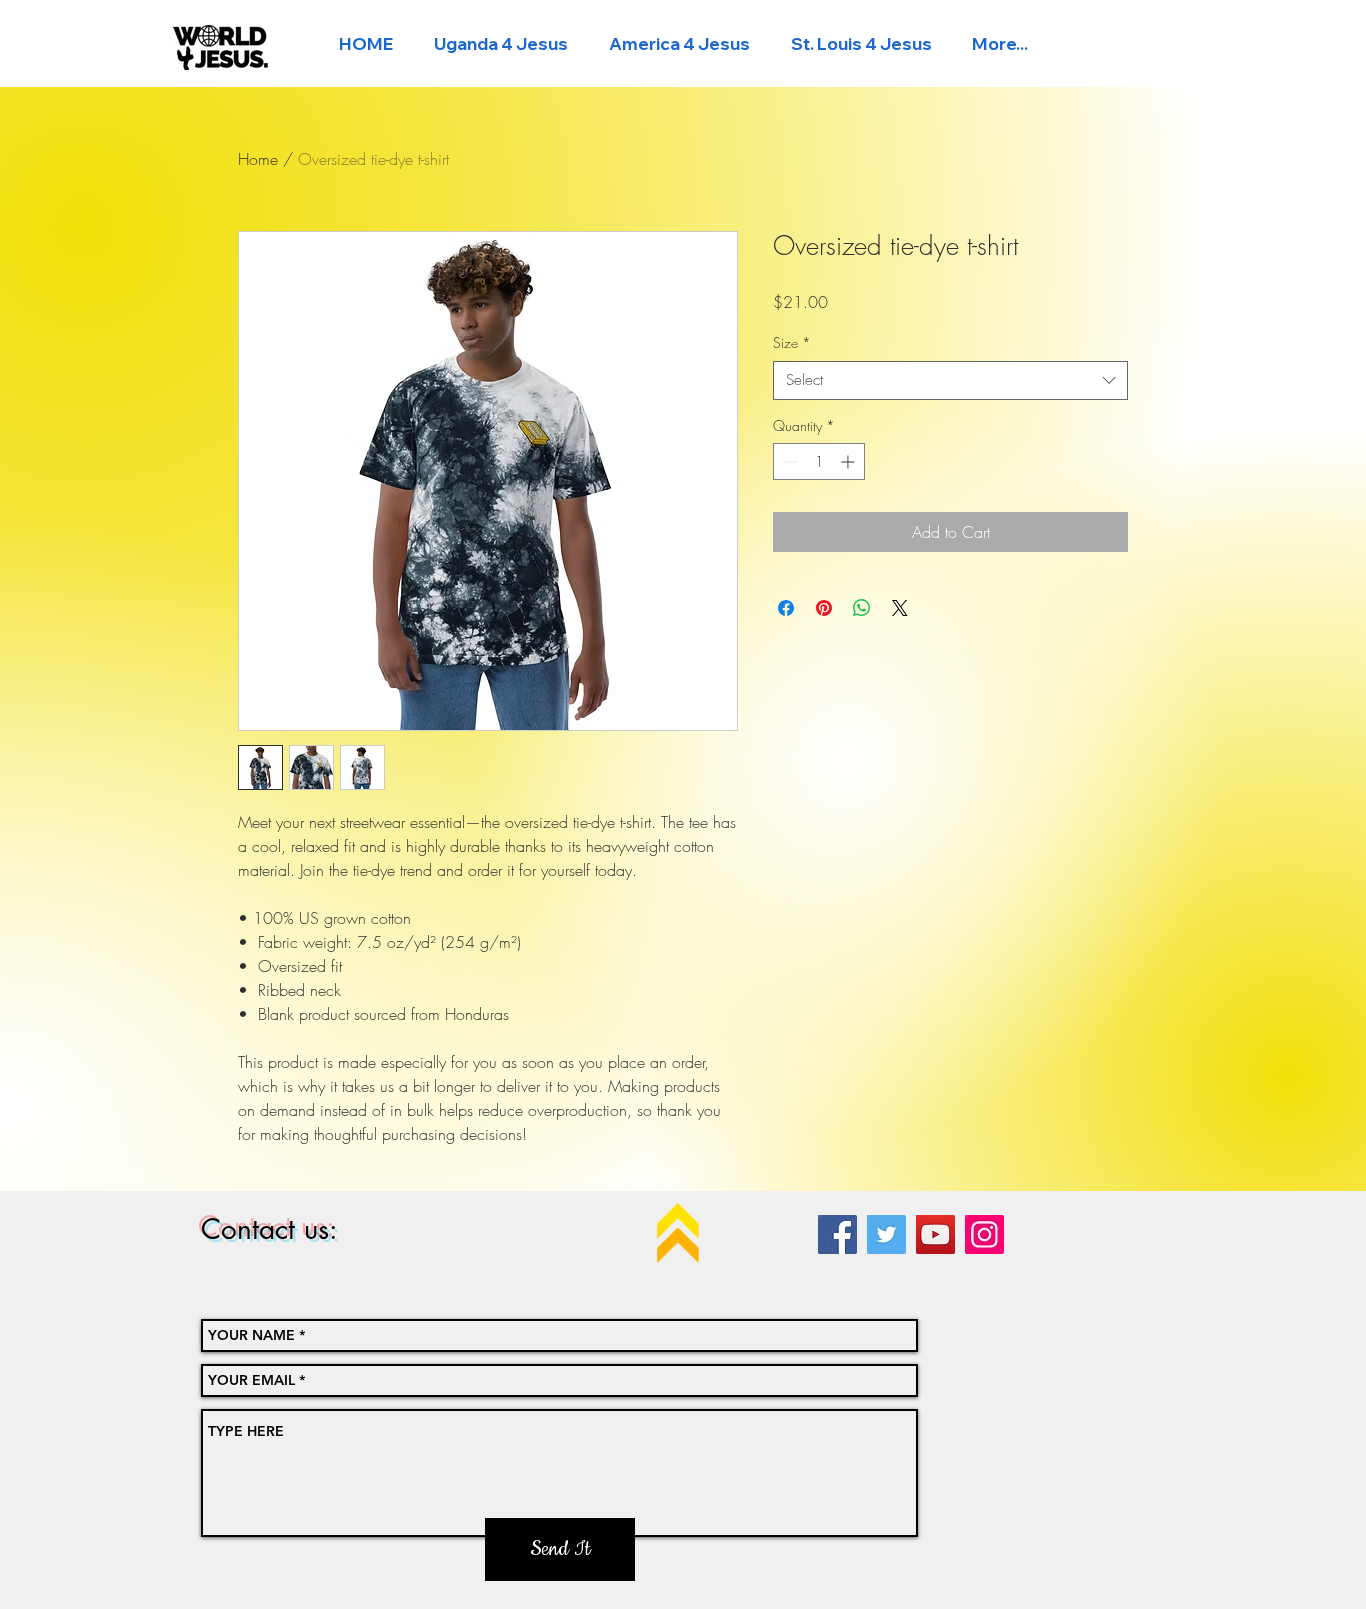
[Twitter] (886, 1234)
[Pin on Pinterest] (824, 608)
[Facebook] (837, 1234)
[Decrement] (788, 461)
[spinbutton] (819, 461)
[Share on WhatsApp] (862, 608)
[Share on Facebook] (786, 608)
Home (258, 159)
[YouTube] (935, 1234)
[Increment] (849, 461)
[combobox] (950, 380)
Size (792, 342)
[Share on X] (900, 608)
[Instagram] (984, 1234)
